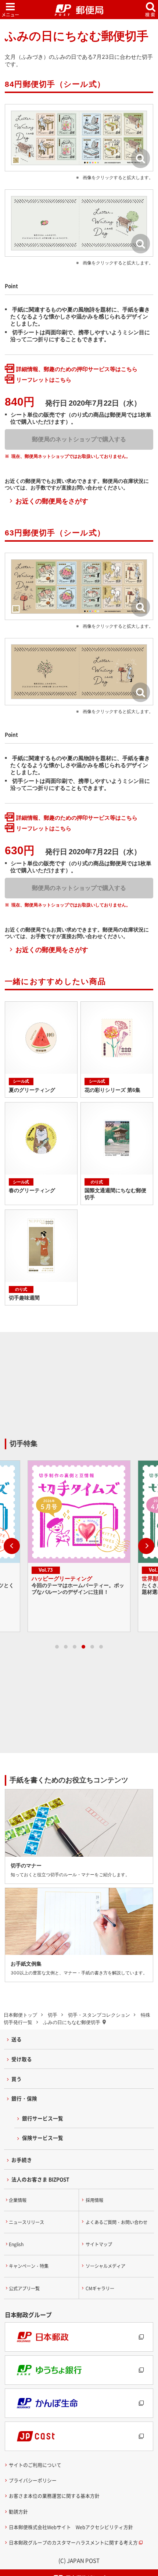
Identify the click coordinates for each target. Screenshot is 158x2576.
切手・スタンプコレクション (99, 2015)
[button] (9, 1546)
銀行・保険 (24, 2098)
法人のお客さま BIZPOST (40, 2179)
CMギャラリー (100, 2288)
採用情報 (94, 2200)
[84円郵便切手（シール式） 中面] (79, 138)
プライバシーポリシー (33, 2480)
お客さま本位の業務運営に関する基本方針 (54, 2496)
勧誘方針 (18, 2511)
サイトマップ (99, 2244)
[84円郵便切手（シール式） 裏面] (79, 223)
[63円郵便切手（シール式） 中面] (79, 586)
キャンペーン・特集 (29, 2266)
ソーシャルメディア (105, 2266)
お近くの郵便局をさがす (52, 501)
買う (17, 2079)
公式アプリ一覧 (24, 2288)
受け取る (22, 2059)
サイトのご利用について (35, 2465)
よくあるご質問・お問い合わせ (116, 2222)
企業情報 (18, 2200)
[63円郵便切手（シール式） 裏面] (79, 672)
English (16, 2244)
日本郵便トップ (20, 2015)
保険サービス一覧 (43, 2138)
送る (17, 2039)
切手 (53, 2015)
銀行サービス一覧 (43, 2118)
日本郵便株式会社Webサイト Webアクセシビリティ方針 (71, 2527)
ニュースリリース (26, 2222)
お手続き (22, 2160)
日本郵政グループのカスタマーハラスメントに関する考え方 (73, 2542)
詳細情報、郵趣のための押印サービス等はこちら (77, 369)
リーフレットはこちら (44, 380)
